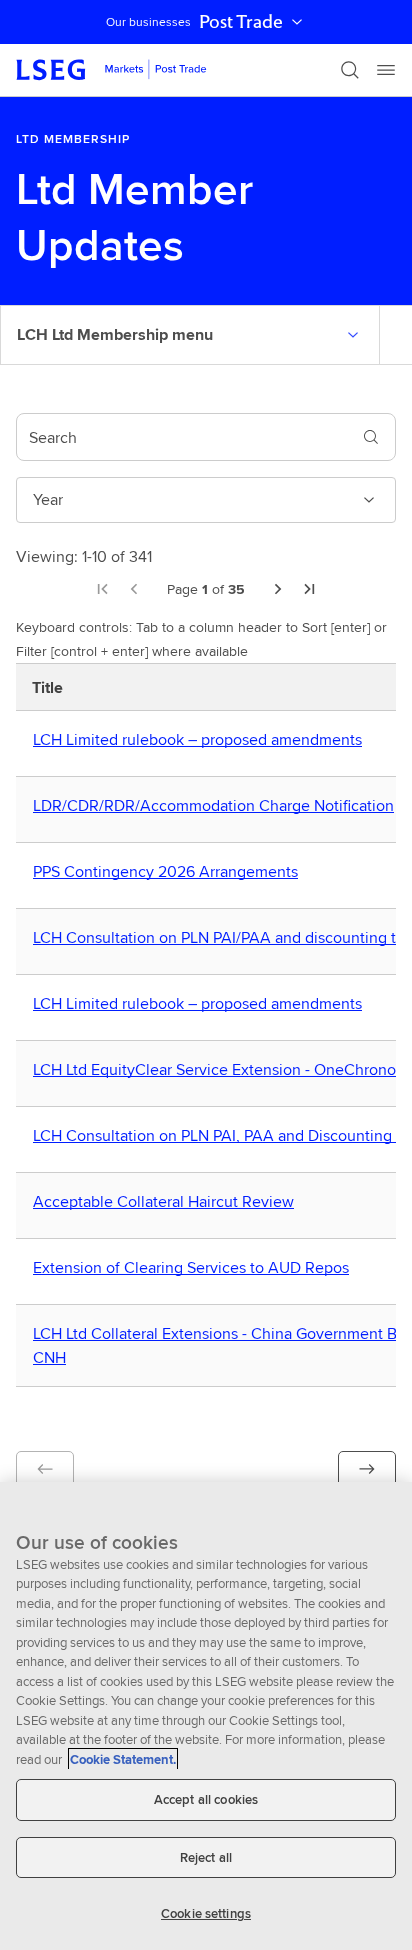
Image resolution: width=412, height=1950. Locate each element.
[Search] (350, 70)
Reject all (206, 1857)
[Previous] (134, 589)
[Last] (310, 589)
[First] (102, 589)
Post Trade (241, 22)
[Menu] (386, 70)
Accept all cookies (206, 1799)
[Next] (278, 589)
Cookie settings (206, 1913)
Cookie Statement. (123, 1759)
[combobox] (182, 437)
